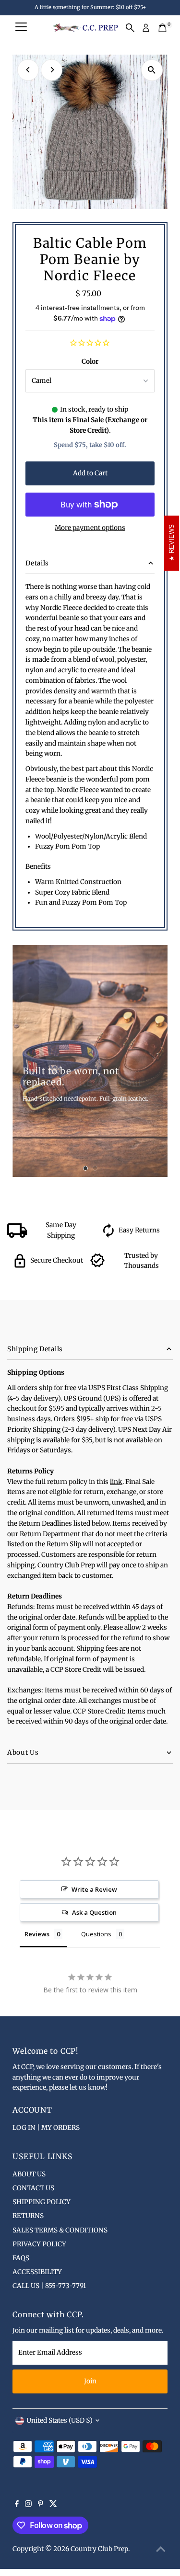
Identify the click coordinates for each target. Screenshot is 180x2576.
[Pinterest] (41, 2505)
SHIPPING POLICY (42, 2202)
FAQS (21, 2258)
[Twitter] (53, 2505)
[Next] (52, 70)
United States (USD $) (60, 2421)
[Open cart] (162, 28)
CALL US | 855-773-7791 (49, 2286)
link (116, 1482)
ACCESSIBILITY (37, 2272)
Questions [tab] (96, 1934)
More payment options (90, 528)
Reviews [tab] (37, 1934)
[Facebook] (17, 2505)
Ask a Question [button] (94, 1912)
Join (90, 2381)
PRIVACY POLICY (39, 2244)
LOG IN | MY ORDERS (46, 2128)
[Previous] (28, 70)
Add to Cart (90, 473)
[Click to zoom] (152, 70)
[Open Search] (130, 28)
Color (90, 362)
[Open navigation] (21, 28)
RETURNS (28, 2216)
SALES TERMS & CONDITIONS (60, 2230)
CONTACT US (33, 2188)
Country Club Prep (99, 2549)
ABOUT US (29, 2174)
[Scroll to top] (161, 2550)
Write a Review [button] (94, 1889)
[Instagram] (28, 2505)
